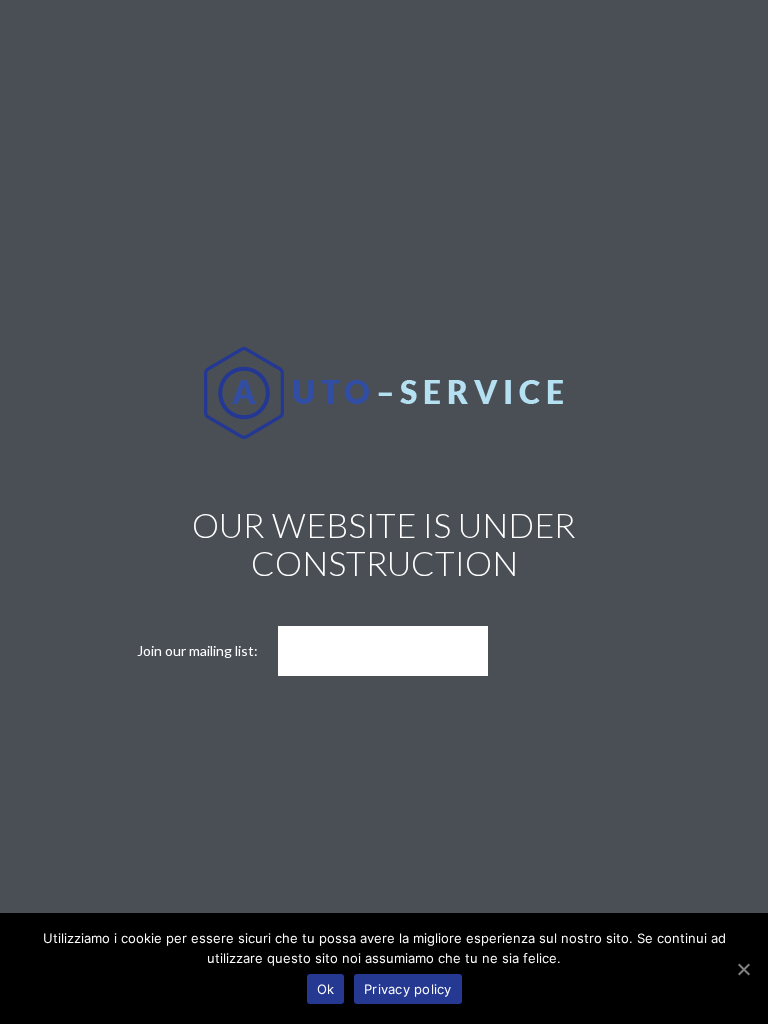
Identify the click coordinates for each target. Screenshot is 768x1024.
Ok (326, 989)
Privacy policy (408, 989)
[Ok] (743, 969)
